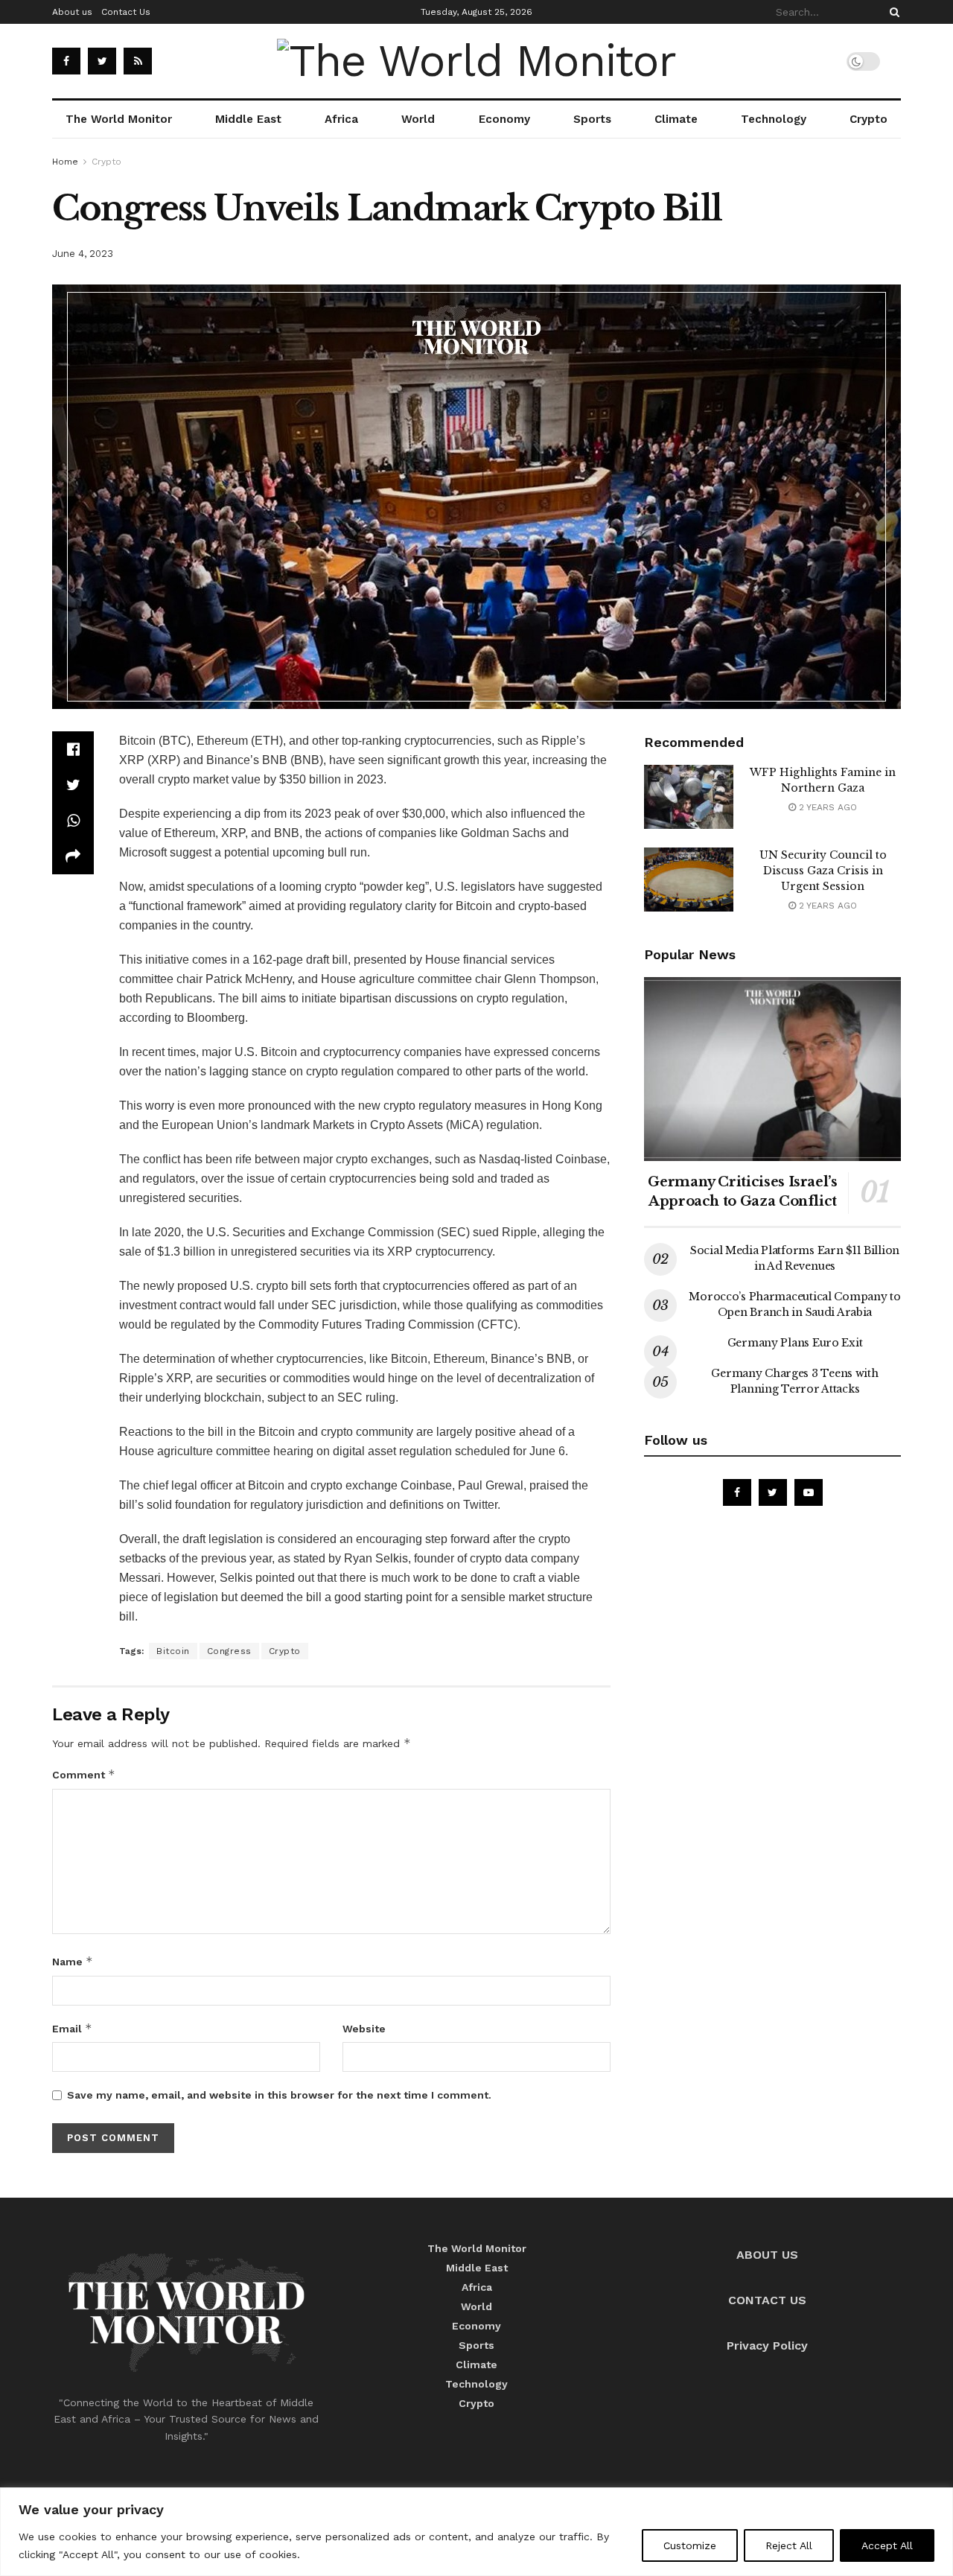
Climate (676, 119)
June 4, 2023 (83, 254)
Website (364, 2029)
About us (72, 12)
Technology (774, 119)
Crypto (868, 119)
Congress (229, 1651)
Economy (504, 119)
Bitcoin (173, 1651)
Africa (341, 119)
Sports (592, 119)
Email (72, 2028)
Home (65, 162)
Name (73, 1961)
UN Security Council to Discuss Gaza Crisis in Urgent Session (823, 871)
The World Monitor (119, 119)
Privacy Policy (767, 2346)
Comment (84, 1774)
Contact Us (126, 12)
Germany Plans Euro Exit (795, 1343)
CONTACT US (767, 2300)
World (418, 119)
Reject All (789, 2545)
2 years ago (826, 807)
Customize (690, 2545)
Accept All (887, 2545)
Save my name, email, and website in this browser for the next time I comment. (279, 2095)
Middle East (248, 119)
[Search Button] (892, 12)
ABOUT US (767, 2255)
